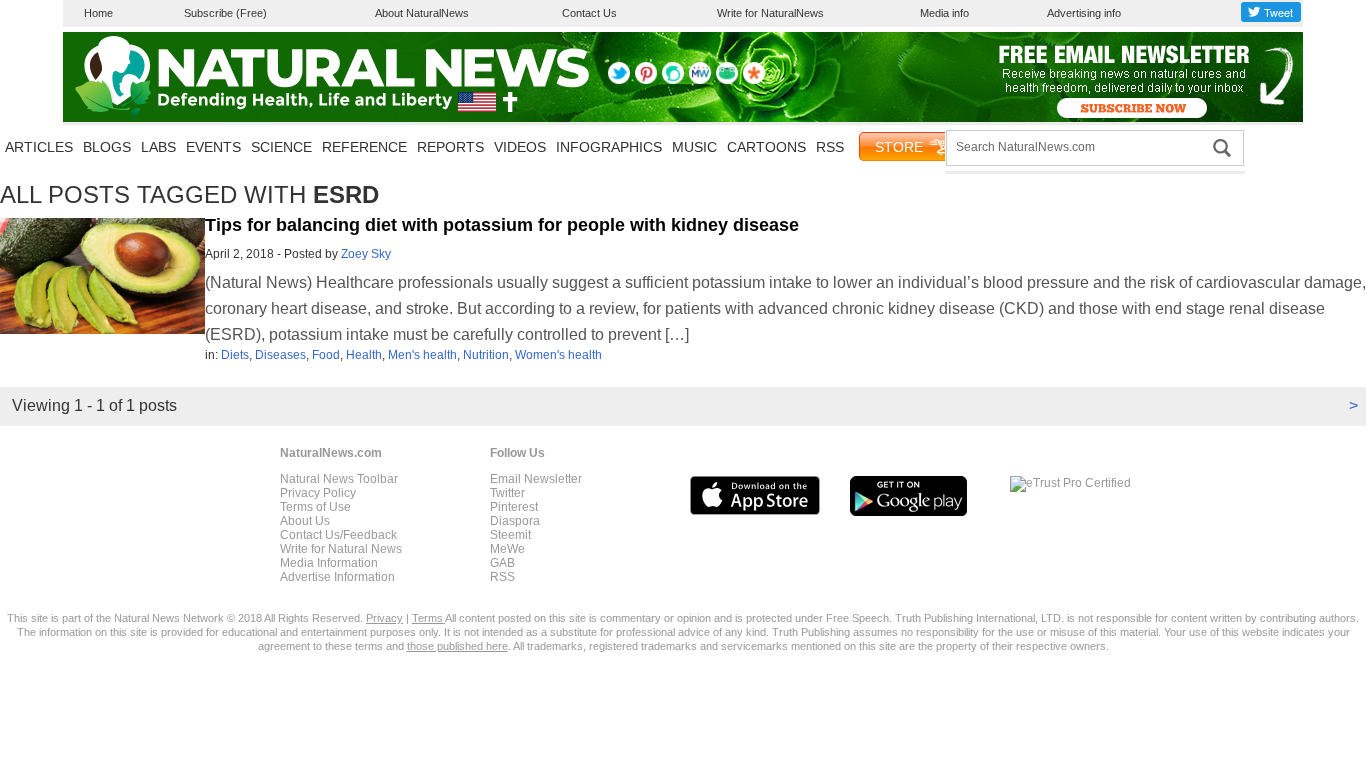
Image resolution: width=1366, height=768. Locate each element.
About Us (305, 521)
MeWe (507, 549)
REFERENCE (364, 147)
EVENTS (213, 147)
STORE (899, 147)
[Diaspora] (754, 80)
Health (364, 355)
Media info (944, 13)
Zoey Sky (366, 254)
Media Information (329, 563)
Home (98, 13)
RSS (830, 147)
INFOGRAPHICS (609, 147)
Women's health (558, 355)
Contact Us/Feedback (338, 535)
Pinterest (514, 507)
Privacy (384, 618)
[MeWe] (700, 80)
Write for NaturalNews (770, 13)
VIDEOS (520, 147)
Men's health (422, 355)
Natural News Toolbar (339, 479)
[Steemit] (673, 80)
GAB (502, 563)
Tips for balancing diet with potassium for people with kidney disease (502, 225)
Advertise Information (337, 577)
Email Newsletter (536, 479)
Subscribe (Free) (225, 13)
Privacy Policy (318, 493)
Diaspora (515, 521)
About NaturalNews (422, 13)
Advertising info (1084, 13)
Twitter (507, 493)
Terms (428, 618)
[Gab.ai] (727, 80)
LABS (158, 147)
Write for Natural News (341, 549)
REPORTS (450, 147)
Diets (235, 355)
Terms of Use (315, 507)
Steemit (510, 535)
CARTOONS (766, 147)
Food (326, 355)
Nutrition (486, 355)
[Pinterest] (646, 80)
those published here (457, 646)
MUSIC (694, 147)
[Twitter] (619, 80)
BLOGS (107, 147)
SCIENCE (281, 147)
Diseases (280, 355)
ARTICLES (39, 147)
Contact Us (589, 13)
